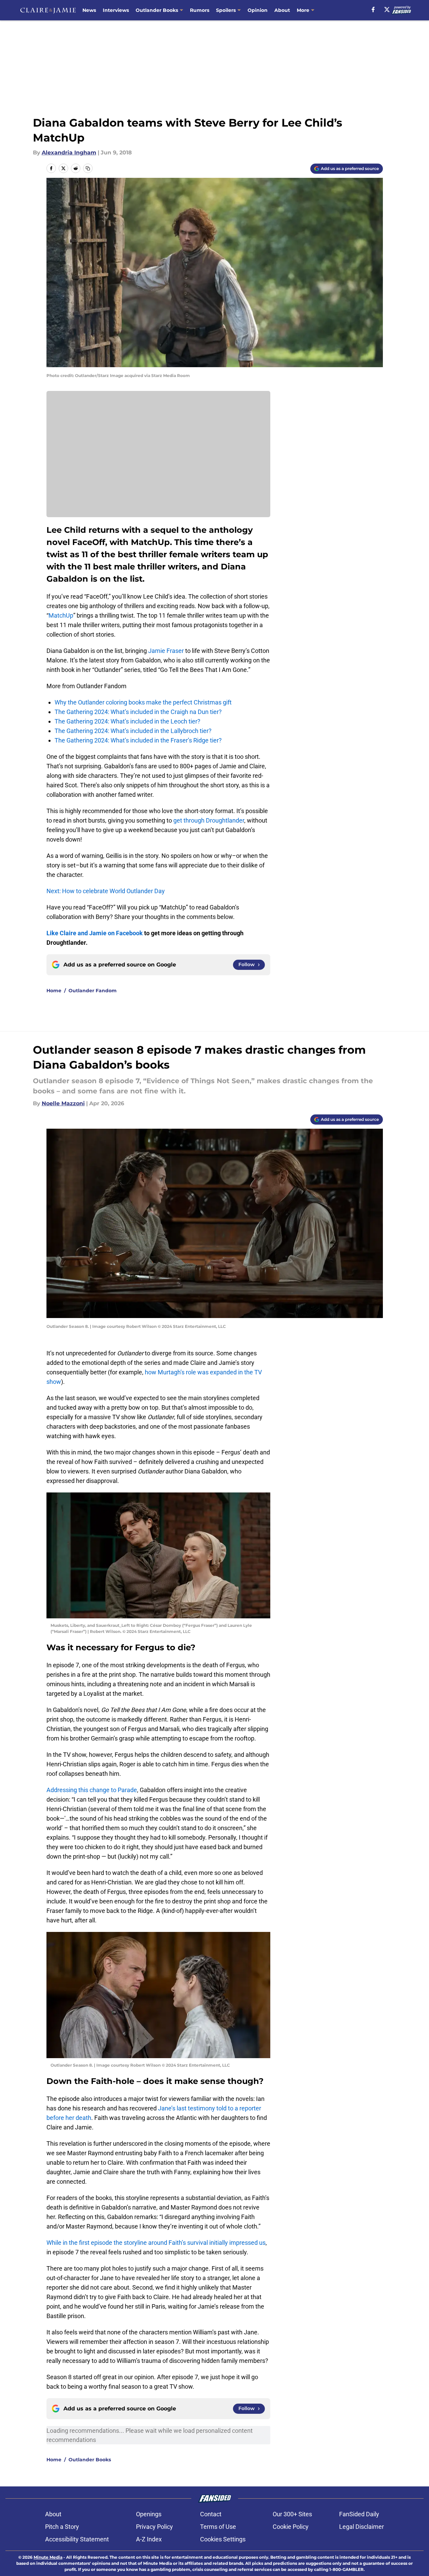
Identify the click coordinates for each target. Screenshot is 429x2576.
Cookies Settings (223, 2539)
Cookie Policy (291, 2527)
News (89, 10)
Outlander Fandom (93, 991)
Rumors (200, 10)
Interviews (116, 10)
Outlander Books (157, 10)
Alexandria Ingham (69, 153)
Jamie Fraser (166, 651)
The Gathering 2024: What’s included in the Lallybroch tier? (133, 731)
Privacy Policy (154, 2527)
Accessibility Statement (77, 2539)
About (282, 10)
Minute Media (48, 2557)
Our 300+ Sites (292, 2514)
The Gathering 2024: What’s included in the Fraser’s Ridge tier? (138, 740)
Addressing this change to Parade (92, 1790)
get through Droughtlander (209, 820)
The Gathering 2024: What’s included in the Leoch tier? (128, 721)
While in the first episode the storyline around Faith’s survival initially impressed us (156, 2243)
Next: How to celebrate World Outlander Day (106, 891)
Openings (149, 2514)
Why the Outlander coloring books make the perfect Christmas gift (143, 702)
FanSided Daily (359, 2514)
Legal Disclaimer (362, 2527)
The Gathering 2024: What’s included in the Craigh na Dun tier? (138, 712)
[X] (387, 10)
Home (54, 991)
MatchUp (61, 615)
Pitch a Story (62, 2527)
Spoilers (226, 10)
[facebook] (373, 10)
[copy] (88, 168)
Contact (211, 2514)
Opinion (258, 10)
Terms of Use (218, 2527)
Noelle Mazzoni (63, 1103)
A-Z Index (149, 2539)
